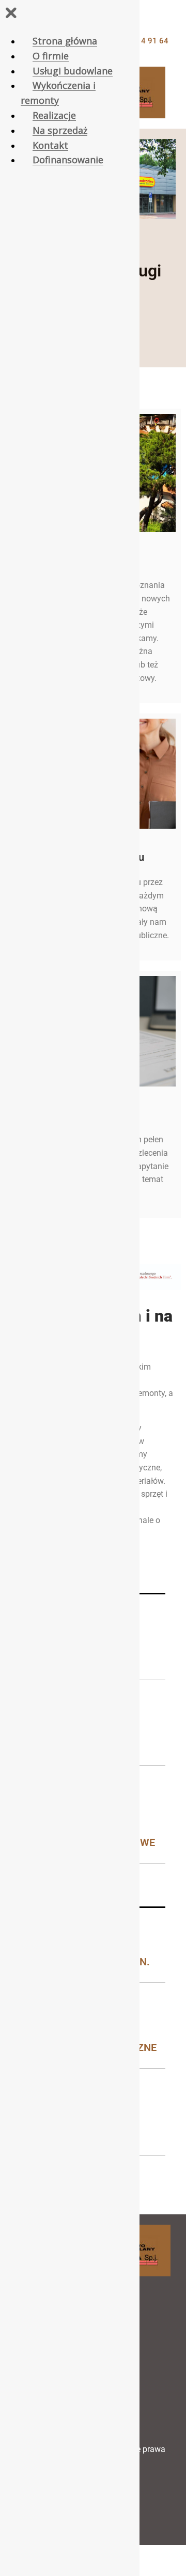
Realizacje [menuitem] (54, 115)
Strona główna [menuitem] (65, 41)
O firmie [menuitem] (51, 56)
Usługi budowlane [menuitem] (73, 71)
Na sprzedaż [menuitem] (60, 130)
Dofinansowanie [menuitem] (68, 160)
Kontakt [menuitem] (50, 145)
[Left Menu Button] (11, 15)
